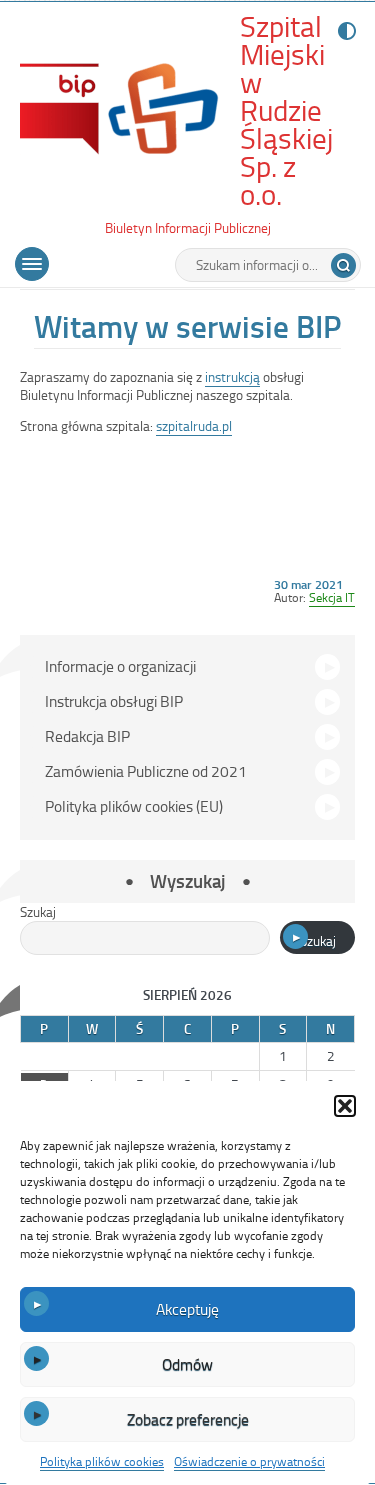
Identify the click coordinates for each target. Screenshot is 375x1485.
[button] (345, 1106)
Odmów (187, 1364)
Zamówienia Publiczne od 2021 (146, 771)
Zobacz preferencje (188, 1419)
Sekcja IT (332, 597)
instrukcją (232, 376)
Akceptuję (187, 1309)
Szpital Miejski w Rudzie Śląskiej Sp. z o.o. (286, 110)
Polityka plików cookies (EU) (134, 806)
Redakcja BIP (87, 736)
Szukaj (38, 911)
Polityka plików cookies (102, 1461)
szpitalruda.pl (194, 425)
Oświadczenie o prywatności (249, 1461)
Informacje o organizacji (120, 666)
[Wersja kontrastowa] (343, 31)
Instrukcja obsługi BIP (114, 701)
